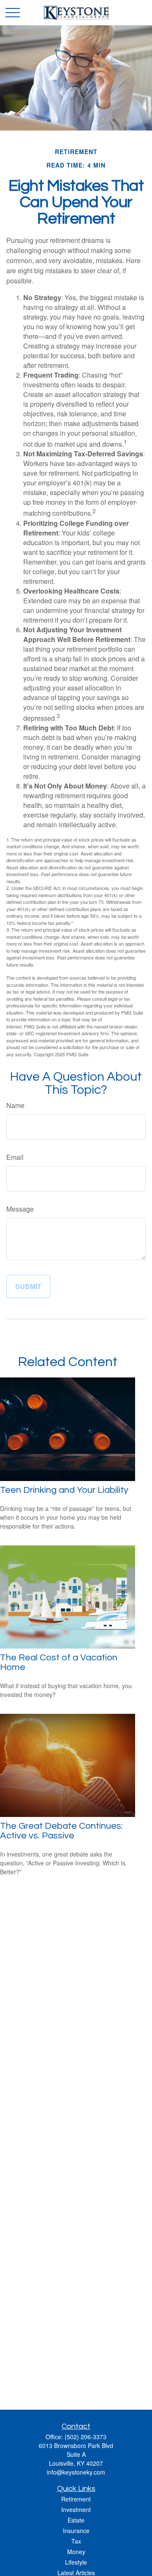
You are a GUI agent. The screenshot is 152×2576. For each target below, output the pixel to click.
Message (20, 1209)
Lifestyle (76, 2562)
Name (15, 1105)
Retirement (76, 2499)
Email (15, 1157)
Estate (76, 2520)
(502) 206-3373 (85, 2437)
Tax (76, 2541)
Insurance (76, 2531)
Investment (76, 2509)
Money (76, 2552)
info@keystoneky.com (76, 2472)
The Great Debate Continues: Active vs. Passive (61, 1831)
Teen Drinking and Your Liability (64, 1490)
